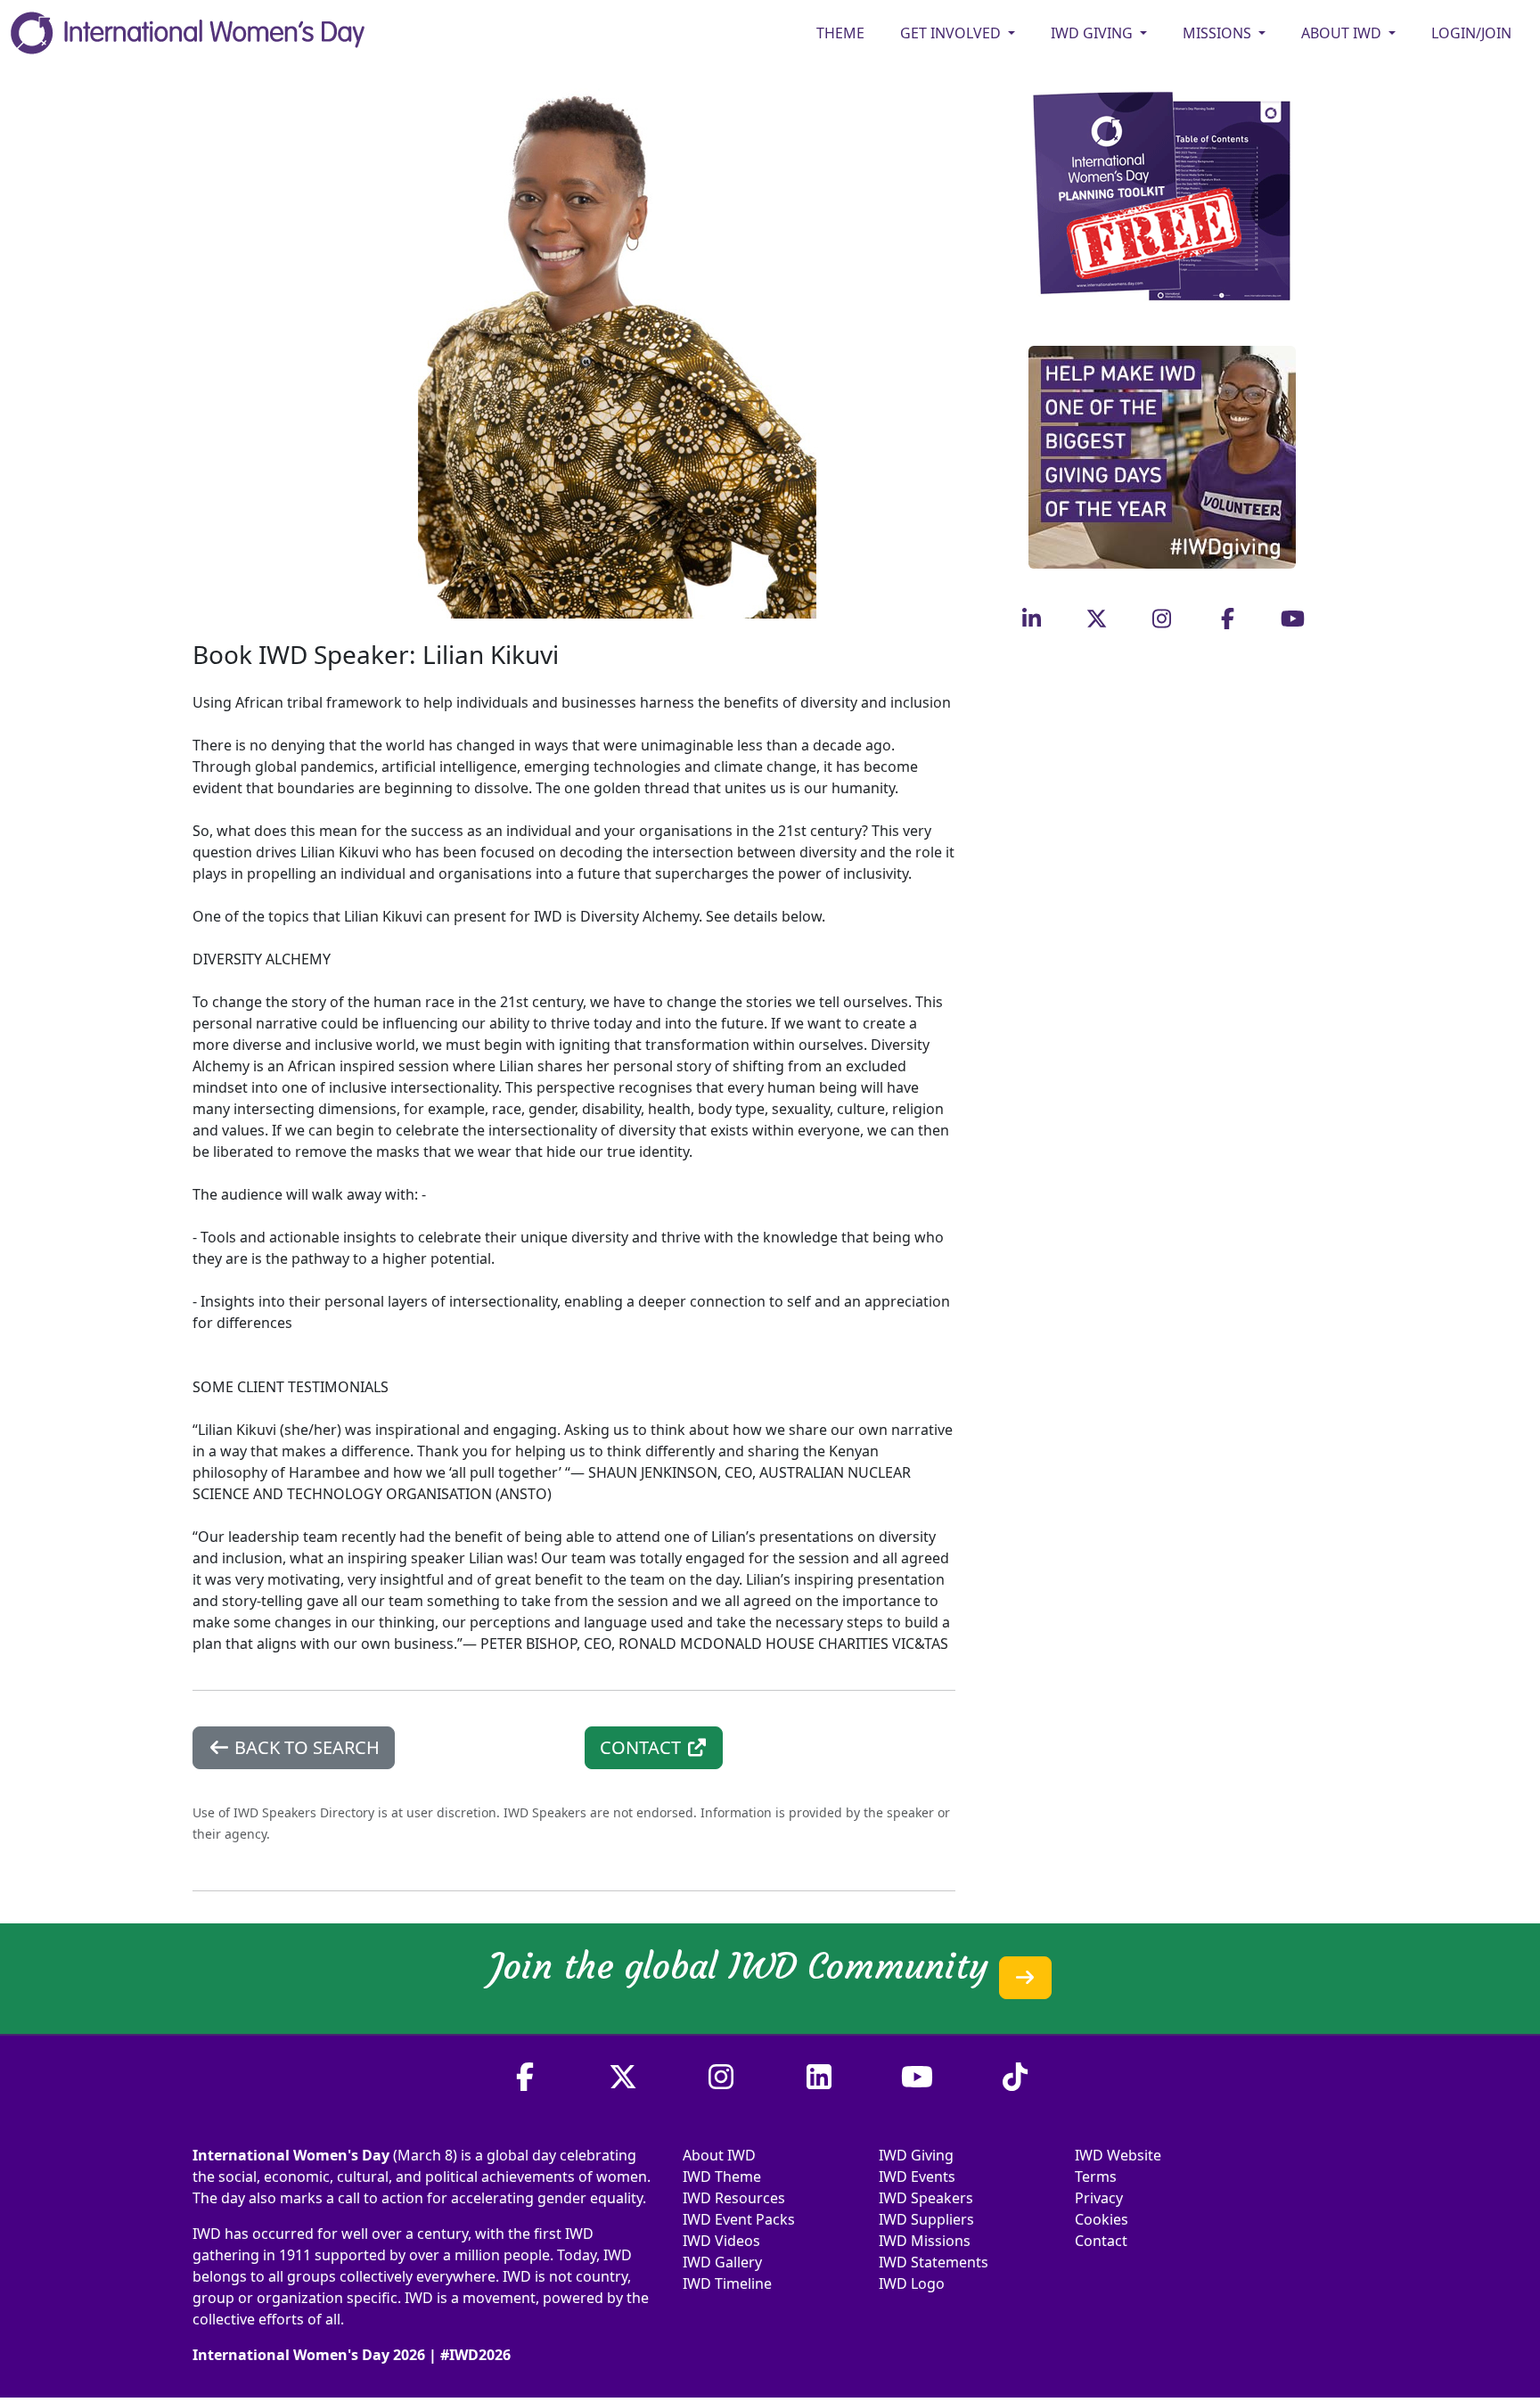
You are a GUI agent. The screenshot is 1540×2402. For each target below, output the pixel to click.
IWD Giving (916, 2155)
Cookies (1102, 2219)
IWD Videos (721, 2241)
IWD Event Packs (739, 2219)
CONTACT (643, 1747)
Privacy (1099, 2198)
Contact (1101, 2241)
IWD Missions (925, 2241)
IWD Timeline (727, 2283)
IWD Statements (934, 2262)
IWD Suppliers (926, 2219)
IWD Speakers (926, 2198)
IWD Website (1118, 2155)
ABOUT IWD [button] (1343, 33)
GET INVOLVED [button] (952, 33)
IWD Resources (734, 2198)
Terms (1096, 2177)
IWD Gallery (722, 2262)
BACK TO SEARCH (305, 1747)
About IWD (719, 2155)
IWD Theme (722, 2177)
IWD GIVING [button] (1094, 33)
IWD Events (917, 2177)
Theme (840, 33)
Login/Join (1471, 33)
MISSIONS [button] (1219, 33)
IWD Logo (912, 2283)
